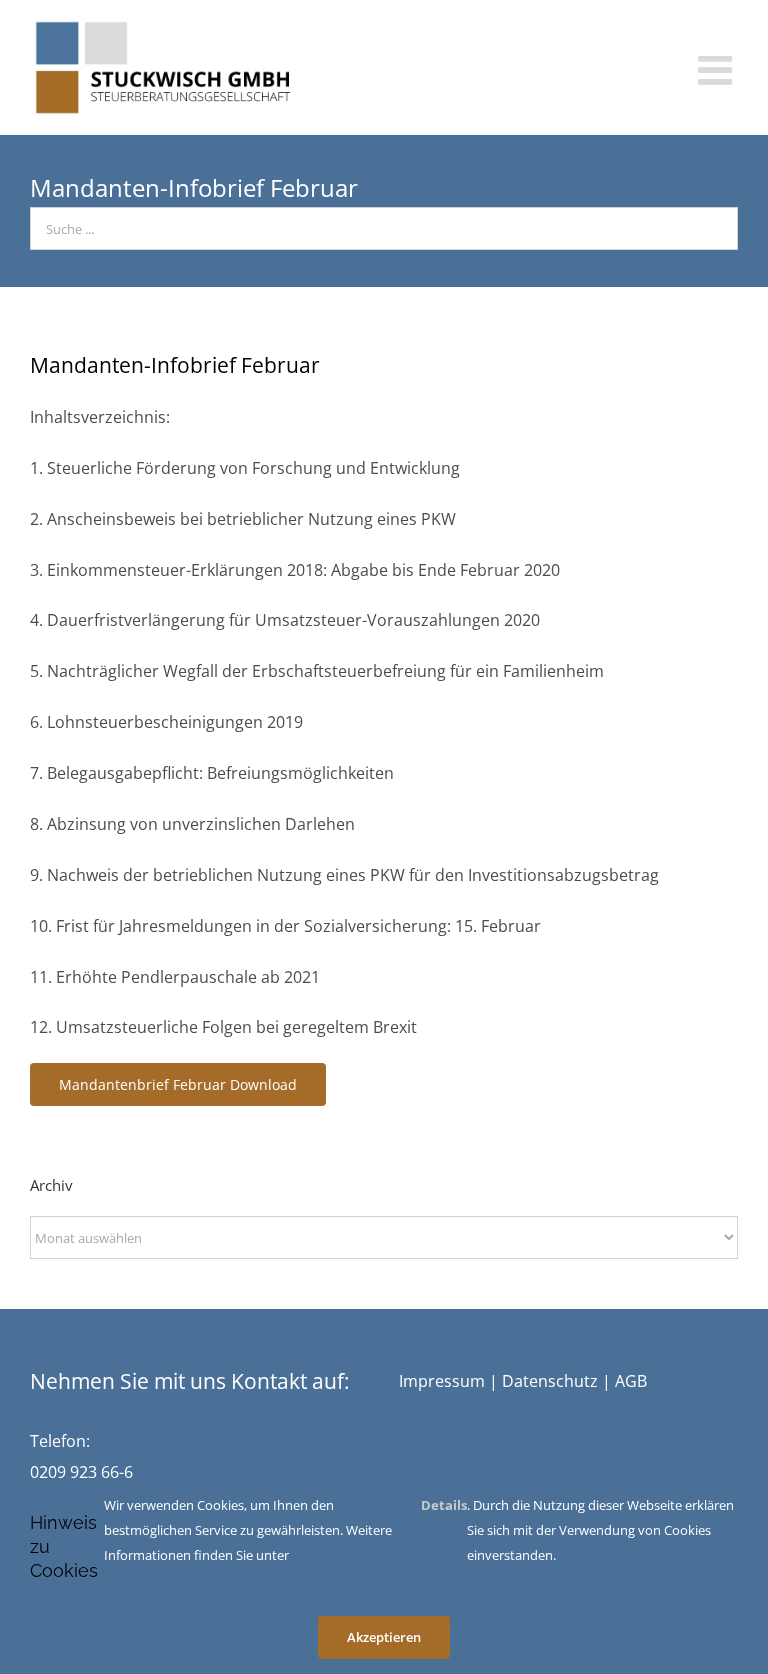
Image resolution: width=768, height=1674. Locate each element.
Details (444, 1505)
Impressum (442, 1381)
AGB (631, 1381)
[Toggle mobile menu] (718, 70)
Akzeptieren (384, 1637)
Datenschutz (550, 1381)
